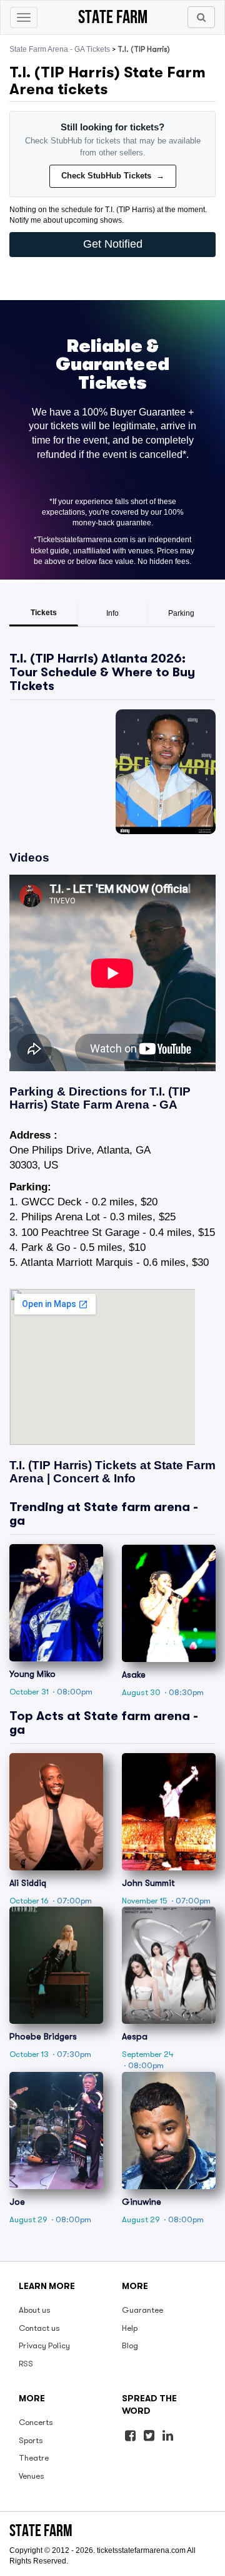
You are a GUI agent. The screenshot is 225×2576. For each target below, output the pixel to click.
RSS (26, 2364)
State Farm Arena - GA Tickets (60, 49)
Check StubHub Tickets (113, 176)
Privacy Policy (44, 2345)
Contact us (39, 2328)
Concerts (36, 2422)
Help (130, 2328)
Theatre (34, 2458)
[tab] (44, 614)
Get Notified (113, 244)
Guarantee (142, 2310)
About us (35, 2310)
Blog (130, 2345)
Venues (32, 2476)
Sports (31, 2440)
